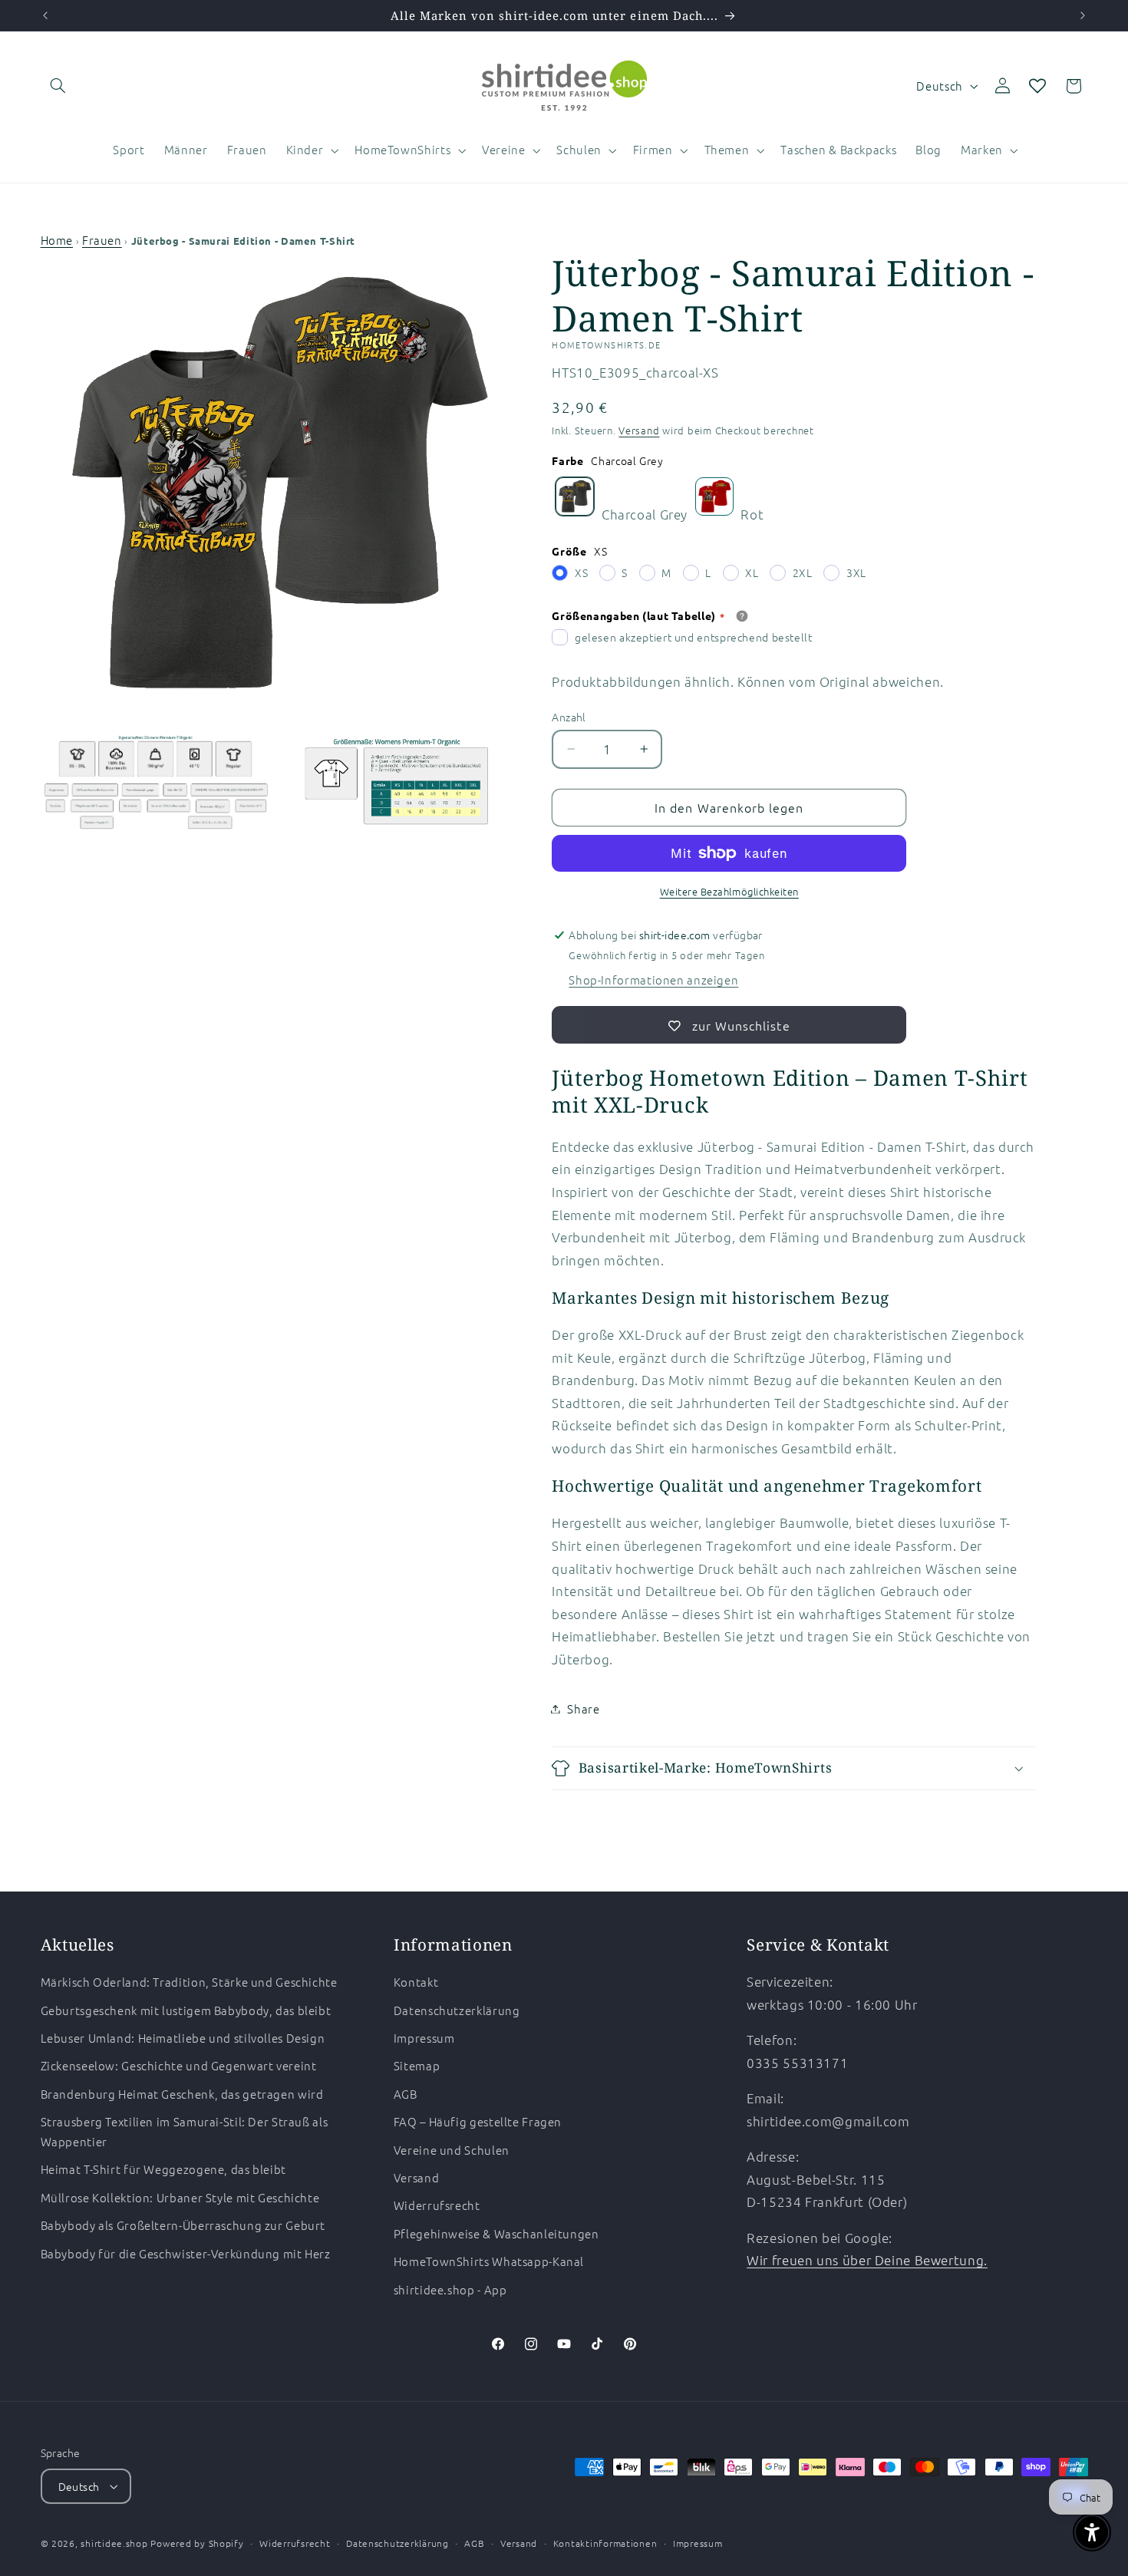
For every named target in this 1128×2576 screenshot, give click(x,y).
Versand (639, 430)
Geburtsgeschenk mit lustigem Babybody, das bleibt (186, 2010)
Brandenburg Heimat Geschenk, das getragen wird (182, 2094)
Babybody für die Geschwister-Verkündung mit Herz (186, 2253)
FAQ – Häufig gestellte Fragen (478, 2121)
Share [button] (583, 1709)
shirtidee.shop (114, 2543)
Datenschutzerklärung (457, 2010)
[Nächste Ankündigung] (1083, 15)
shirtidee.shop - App (450, 2289)
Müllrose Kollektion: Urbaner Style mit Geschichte (180, 2197)
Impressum (424, 2038)
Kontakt (416, 1982)
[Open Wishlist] (1037, 86)
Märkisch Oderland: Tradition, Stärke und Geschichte (189, 1982)
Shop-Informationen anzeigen (653, 980)
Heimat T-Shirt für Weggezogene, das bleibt (163, 2169)
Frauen (102, 240)
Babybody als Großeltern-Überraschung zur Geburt (183, 2225)
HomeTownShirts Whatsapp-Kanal (489, 2261)
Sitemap (417, 2065)
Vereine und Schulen (452, 2150)
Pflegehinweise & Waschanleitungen (496, 2233)
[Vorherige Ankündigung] (45, 15)
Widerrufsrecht (437, 2205)
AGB (406, 2094)
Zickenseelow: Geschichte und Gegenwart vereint (179, 2065)
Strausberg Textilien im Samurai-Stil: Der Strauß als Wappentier (185, 2131)
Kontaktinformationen (605, 2543)
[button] (58, 86)
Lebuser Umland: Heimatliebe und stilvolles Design (183, 2038)
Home (57, 240)
